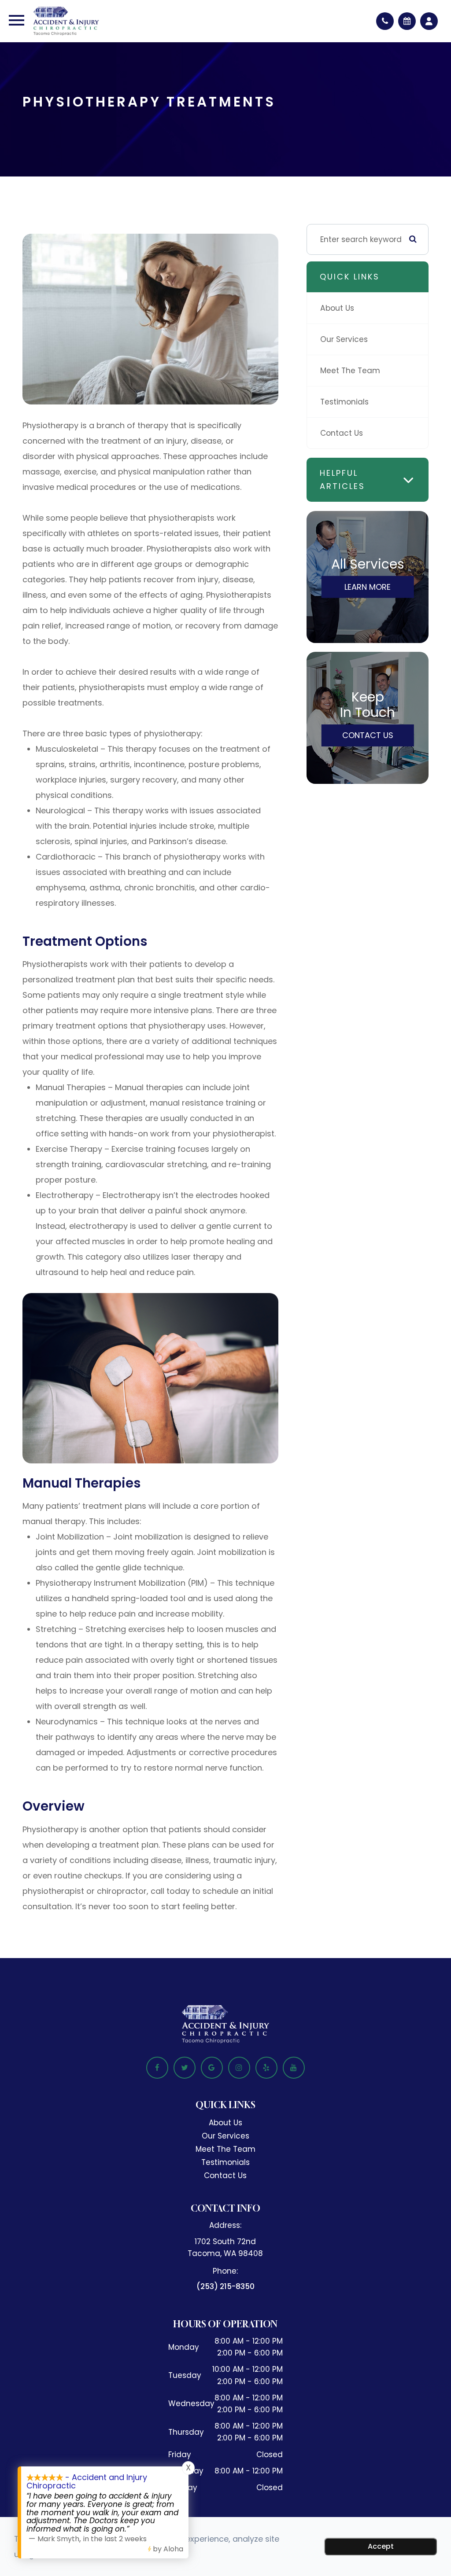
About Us (337, 308)
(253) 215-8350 (225, 2286)
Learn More (368, 587)
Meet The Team (350, 371)
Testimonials (344, 402)
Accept (381, 2546)
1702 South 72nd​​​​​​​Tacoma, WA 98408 (225, 2247)
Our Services (344, 339)
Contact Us (342, 433)
